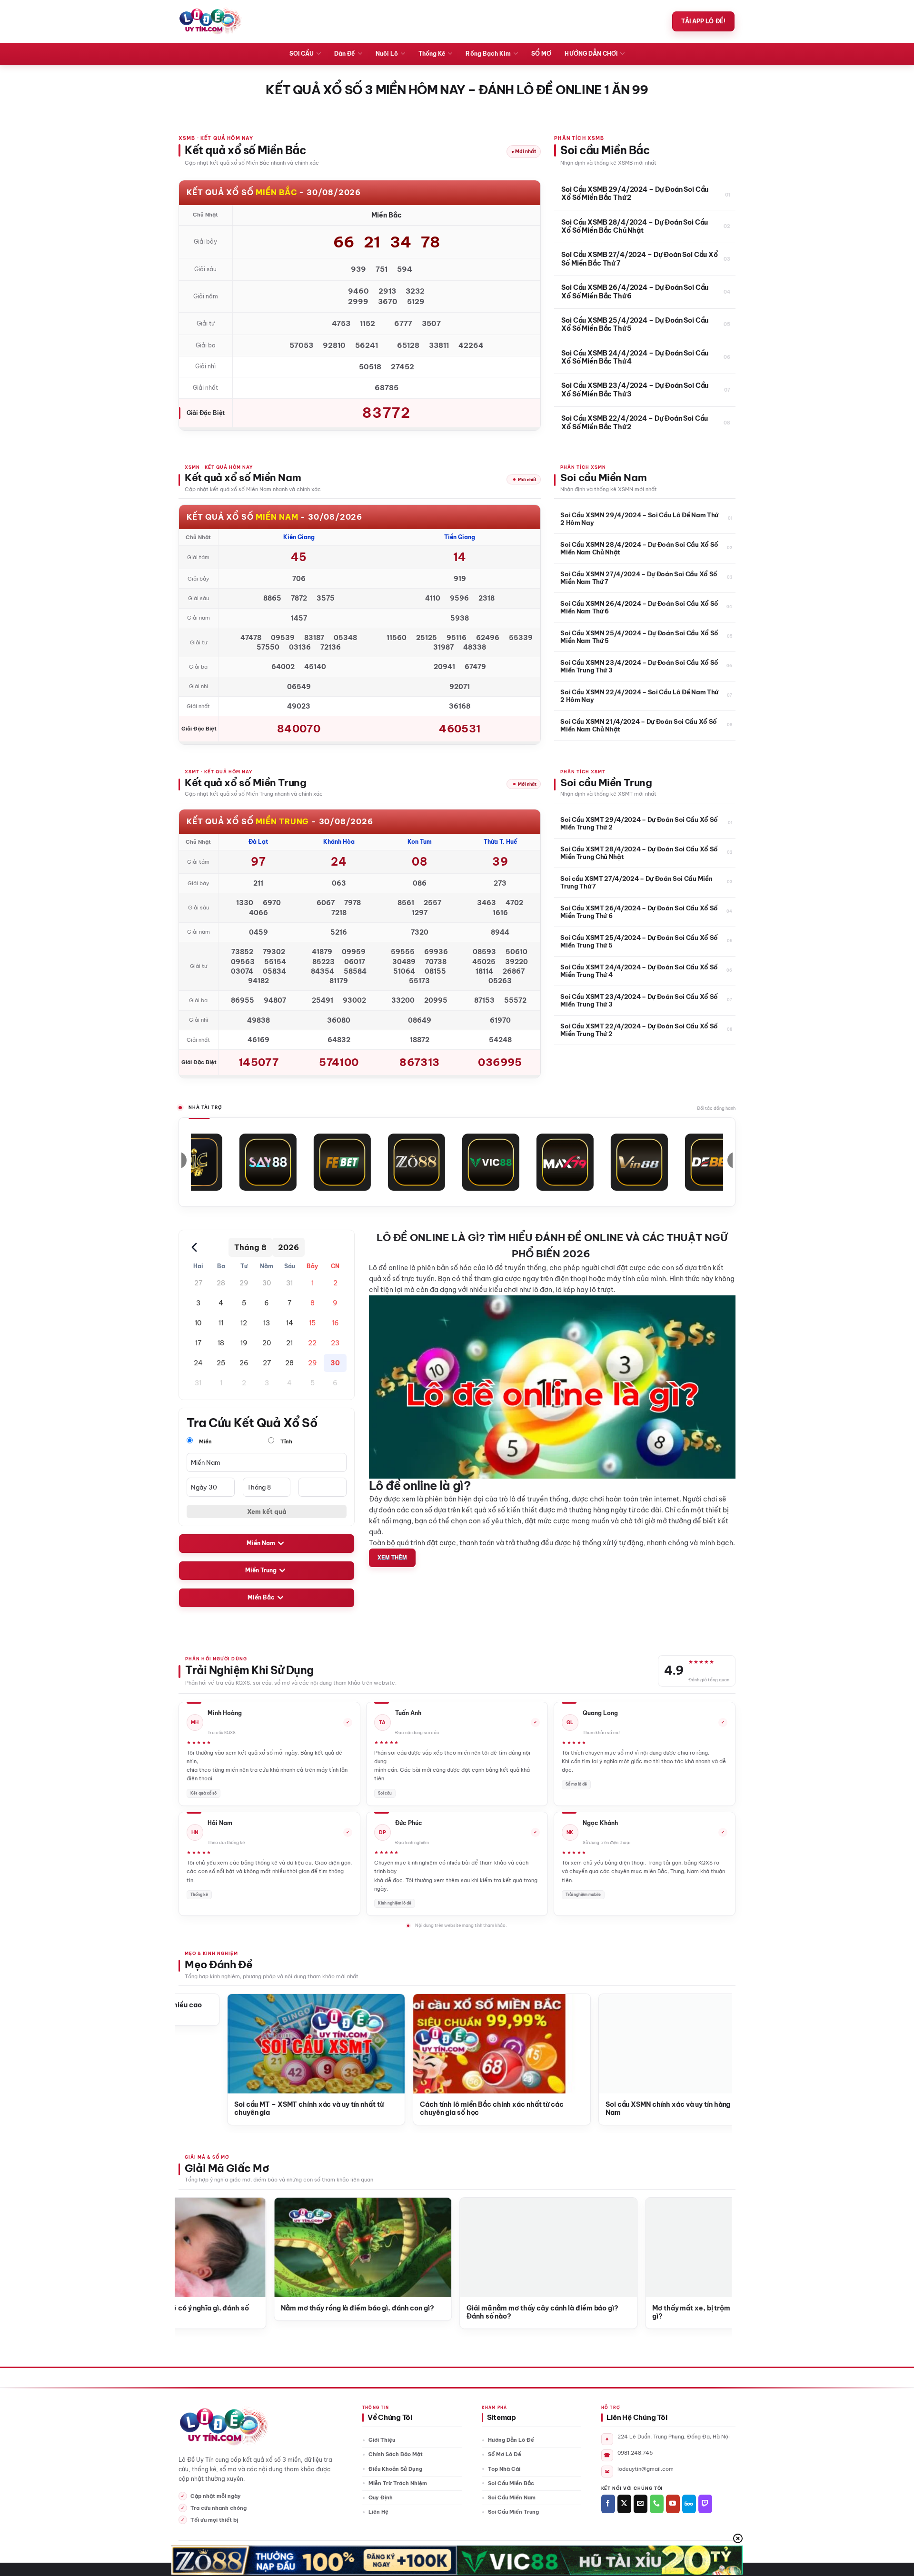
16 (335, 1323)
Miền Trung (261, 1570)
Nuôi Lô (387, 54)
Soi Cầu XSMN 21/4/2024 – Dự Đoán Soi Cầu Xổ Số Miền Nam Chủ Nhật (639, 725)
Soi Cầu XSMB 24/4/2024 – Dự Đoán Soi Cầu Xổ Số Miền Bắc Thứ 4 (635, 358)
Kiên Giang (299, 537)
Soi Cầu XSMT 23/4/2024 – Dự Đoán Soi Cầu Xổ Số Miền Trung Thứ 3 (639, 1000)
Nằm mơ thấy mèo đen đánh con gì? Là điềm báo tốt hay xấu (656, 2313)
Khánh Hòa (339, 842)
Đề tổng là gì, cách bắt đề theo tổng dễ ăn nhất (297, 2105)
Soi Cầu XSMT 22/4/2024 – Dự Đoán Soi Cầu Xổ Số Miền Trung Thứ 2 (639, 1030)
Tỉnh (286, 1441)
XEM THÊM (392, 1557)
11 (221, 1323)
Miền (205, 1441)
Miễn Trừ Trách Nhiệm (398, 2483)
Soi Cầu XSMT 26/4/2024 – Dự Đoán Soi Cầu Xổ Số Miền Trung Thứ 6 (639, 912)
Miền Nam (261, 1543)
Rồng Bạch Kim (488, 54)
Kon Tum (420, 842)
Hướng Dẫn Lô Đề (511, 2440)
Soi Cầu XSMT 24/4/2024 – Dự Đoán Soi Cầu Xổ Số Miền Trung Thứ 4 (639, 971)
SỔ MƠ (541, 54)
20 (267, 1343)
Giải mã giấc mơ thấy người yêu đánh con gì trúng (471, 2308)
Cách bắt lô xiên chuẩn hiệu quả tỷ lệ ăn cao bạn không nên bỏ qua (670, 2109)
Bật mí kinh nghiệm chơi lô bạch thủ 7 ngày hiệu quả (482, 2109)
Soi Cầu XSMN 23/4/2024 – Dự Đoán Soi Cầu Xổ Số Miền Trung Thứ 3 (639, 666)
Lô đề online (388, 1268)
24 (198, 1363)
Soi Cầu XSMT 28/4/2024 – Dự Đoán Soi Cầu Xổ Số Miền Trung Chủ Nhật (639, 853)
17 (198, 1343)
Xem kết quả (267, 1511)
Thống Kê (432, 54)
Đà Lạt (258, 842)
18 (221, 1343)
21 (289, 1343)
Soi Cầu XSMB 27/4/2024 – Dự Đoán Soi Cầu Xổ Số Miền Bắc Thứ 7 (640, 259)
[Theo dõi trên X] (624, 2504)
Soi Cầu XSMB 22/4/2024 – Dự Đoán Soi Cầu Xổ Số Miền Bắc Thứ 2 (635, 423)
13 (267, 1323)
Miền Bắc (261, 1597)
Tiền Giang (460, 537)
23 (335, 1343)
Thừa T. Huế (500, 842)
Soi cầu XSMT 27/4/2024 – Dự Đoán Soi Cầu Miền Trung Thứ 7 (636, 882)
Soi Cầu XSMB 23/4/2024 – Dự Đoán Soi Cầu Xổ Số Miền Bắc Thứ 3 (635, 390)
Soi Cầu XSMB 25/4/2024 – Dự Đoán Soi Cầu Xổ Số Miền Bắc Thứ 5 (635, 325)
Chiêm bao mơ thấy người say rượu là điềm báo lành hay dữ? (281, 2313)
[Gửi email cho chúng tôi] (641, 2504)
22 (312, 1343)
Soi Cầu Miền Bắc (511, 2483)
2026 (288, 1247)
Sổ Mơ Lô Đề (505, 2454)
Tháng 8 (250, 1247)
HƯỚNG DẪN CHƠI (591, 54)
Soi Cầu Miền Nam (512, 2497)
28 (221, 1283)
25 (221, 1363)
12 (244, 1323)
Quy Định (381, 2497)
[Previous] (198, 2035)
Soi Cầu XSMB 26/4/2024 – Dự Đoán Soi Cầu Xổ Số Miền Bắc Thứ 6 (635, 292)
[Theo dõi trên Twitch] (705, 2504)
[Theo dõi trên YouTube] (673, 2504)
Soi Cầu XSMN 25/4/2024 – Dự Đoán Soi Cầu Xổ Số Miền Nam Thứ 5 (639, 637)
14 (290, 1323)
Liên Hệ (378, 2512)
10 (198, 1323)
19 (244, 1343)
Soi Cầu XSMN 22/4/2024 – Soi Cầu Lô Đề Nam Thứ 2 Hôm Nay (639, 696)
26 (244, 1363)
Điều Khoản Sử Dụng (395, 2469)
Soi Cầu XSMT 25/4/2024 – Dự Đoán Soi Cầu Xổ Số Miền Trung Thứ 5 (639, 941)
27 (198, 1283)
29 (244, 1283)
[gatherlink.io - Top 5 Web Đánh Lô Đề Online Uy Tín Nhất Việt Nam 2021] (210, 21)
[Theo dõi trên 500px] (689, 2504)
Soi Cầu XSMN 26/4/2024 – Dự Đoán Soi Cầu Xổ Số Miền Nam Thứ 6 (639, 607)
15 (312, 1323)
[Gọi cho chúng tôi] (657, 2504)
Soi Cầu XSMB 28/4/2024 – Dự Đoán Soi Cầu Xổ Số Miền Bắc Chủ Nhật (635, 227)
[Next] (708, 2035)
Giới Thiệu (382, 2440)
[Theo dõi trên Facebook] (608, 2504)
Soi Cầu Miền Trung (513, 2512)
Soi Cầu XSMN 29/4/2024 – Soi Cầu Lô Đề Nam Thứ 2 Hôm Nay (639, 519)
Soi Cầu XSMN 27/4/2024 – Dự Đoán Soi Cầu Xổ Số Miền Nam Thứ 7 (639, 578)
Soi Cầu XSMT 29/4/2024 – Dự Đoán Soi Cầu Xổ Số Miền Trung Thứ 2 (639, 823)
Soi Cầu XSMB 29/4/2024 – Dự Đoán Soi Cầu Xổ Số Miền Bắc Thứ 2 (635, 194)
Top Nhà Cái (504, 2469)
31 (289, 1283)
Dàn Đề (344, 54)
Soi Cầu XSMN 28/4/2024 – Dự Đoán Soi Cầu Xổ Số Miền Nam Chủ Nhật (639, 548)
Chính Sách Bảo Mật (396, 2454)
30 (267, 1283)
